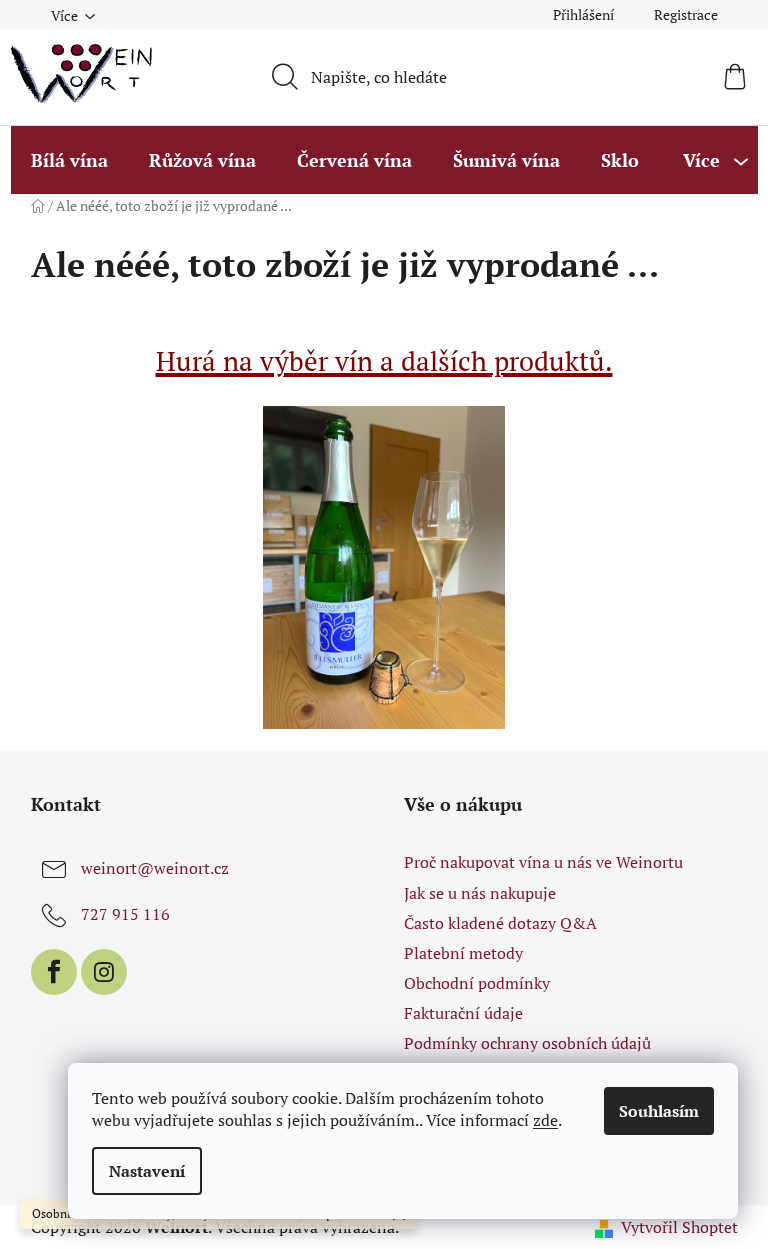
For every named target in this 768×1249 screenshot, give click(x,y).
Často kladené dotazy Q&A (500, 923)
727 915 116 (125, 914)
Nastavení (147, 1171)
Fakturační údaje (463, 1013)
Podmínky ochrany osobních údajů (527, 1043)
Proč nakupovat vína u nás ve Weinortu (543, 862)
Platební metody (463, 953)
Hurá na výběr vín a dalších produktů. (384, 361)
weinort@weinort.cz (155, 868)
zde (545, 1120)
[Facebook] (54, 972)
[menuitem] (69, 160)
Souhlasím (659, 1111)
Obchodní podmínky (477, 983)
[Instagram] (104, 972)
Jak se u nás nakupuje (480, 893)
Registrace (686, 14)
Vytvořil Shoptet (679, 1227)
